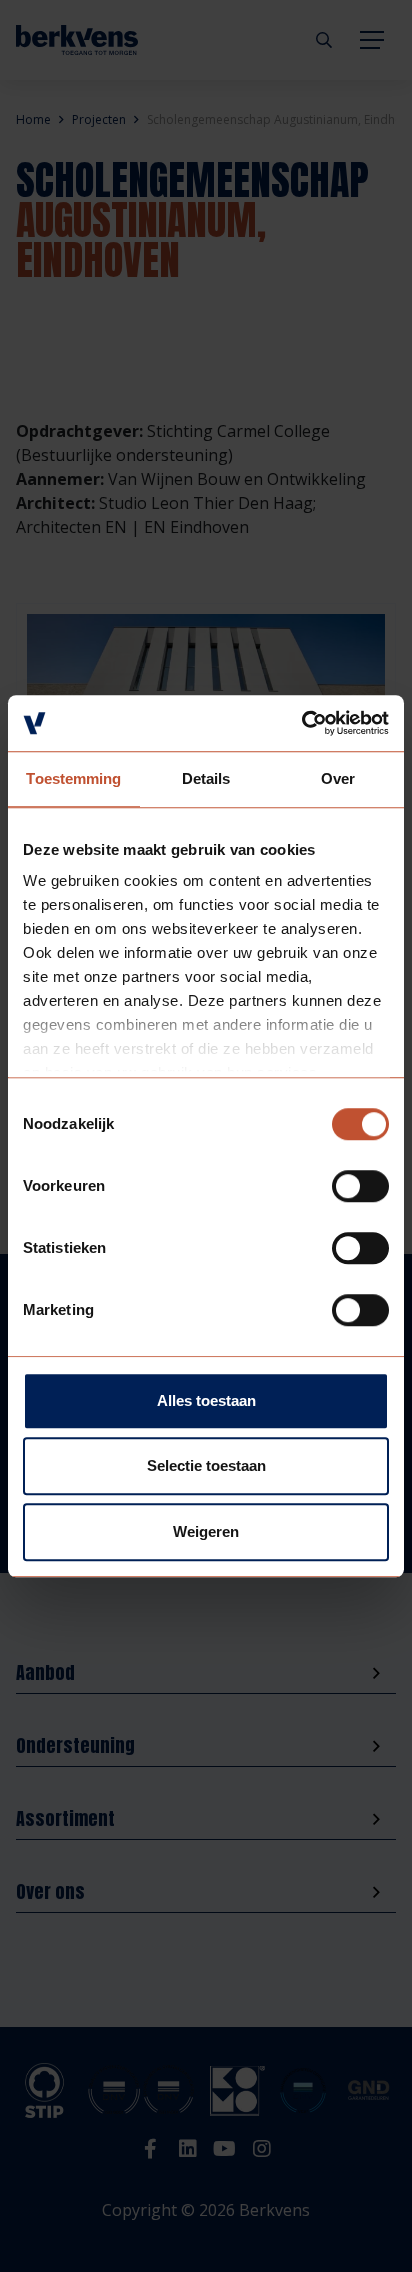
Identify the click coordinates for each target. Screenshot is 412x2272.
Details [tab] (206, 778)
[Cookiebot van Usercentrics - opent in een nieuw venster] (301, 723)
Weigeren (206, 1531)
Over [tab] (338, 778)
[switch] (360, 1186)
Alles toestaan (206, 1400)
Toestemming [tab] (73, 778)
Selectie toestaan (206, 1465)
